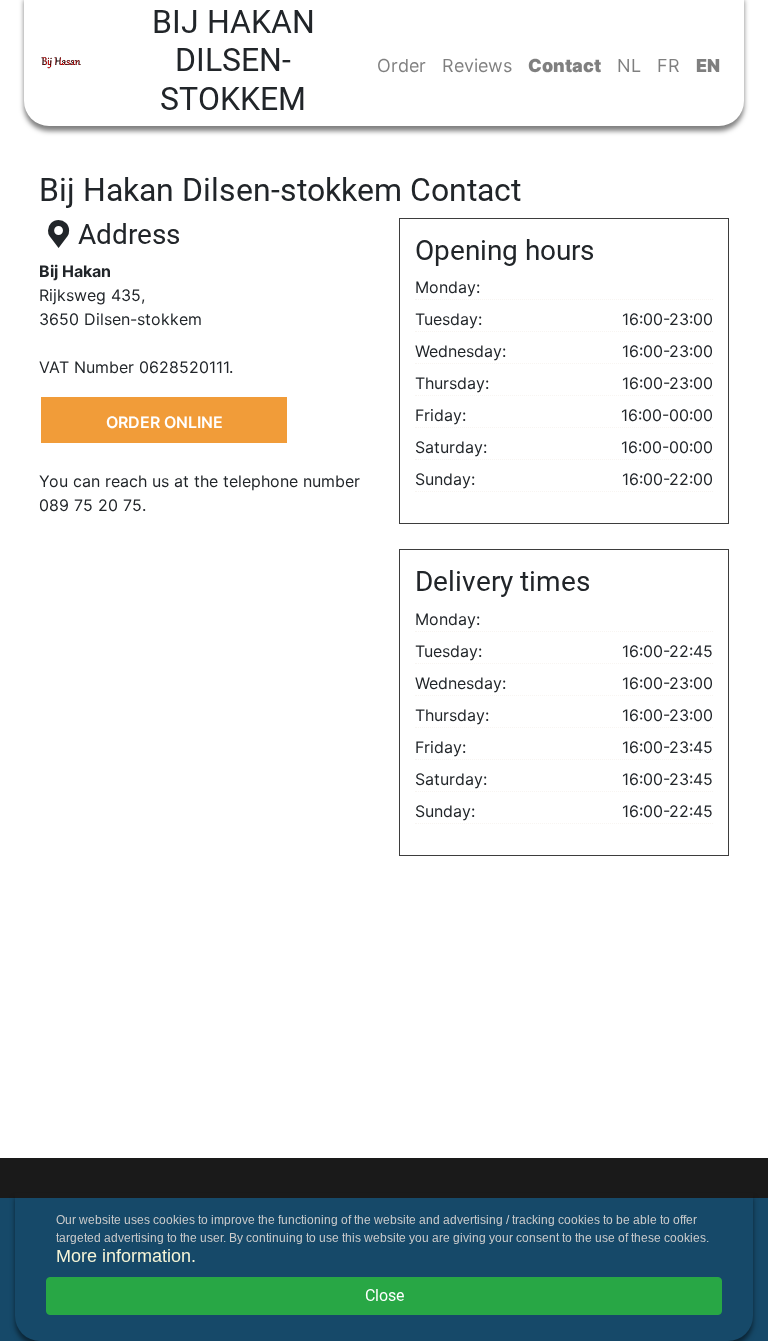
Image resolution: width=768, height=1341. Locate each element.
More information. (126, 1256)
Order (401, 65)
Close (384, 1295)
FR (668, 65)
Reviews (477, 65)
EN (708, 65)
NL (629, 65)
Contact (564, 65)
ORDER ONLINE (164, 422)
